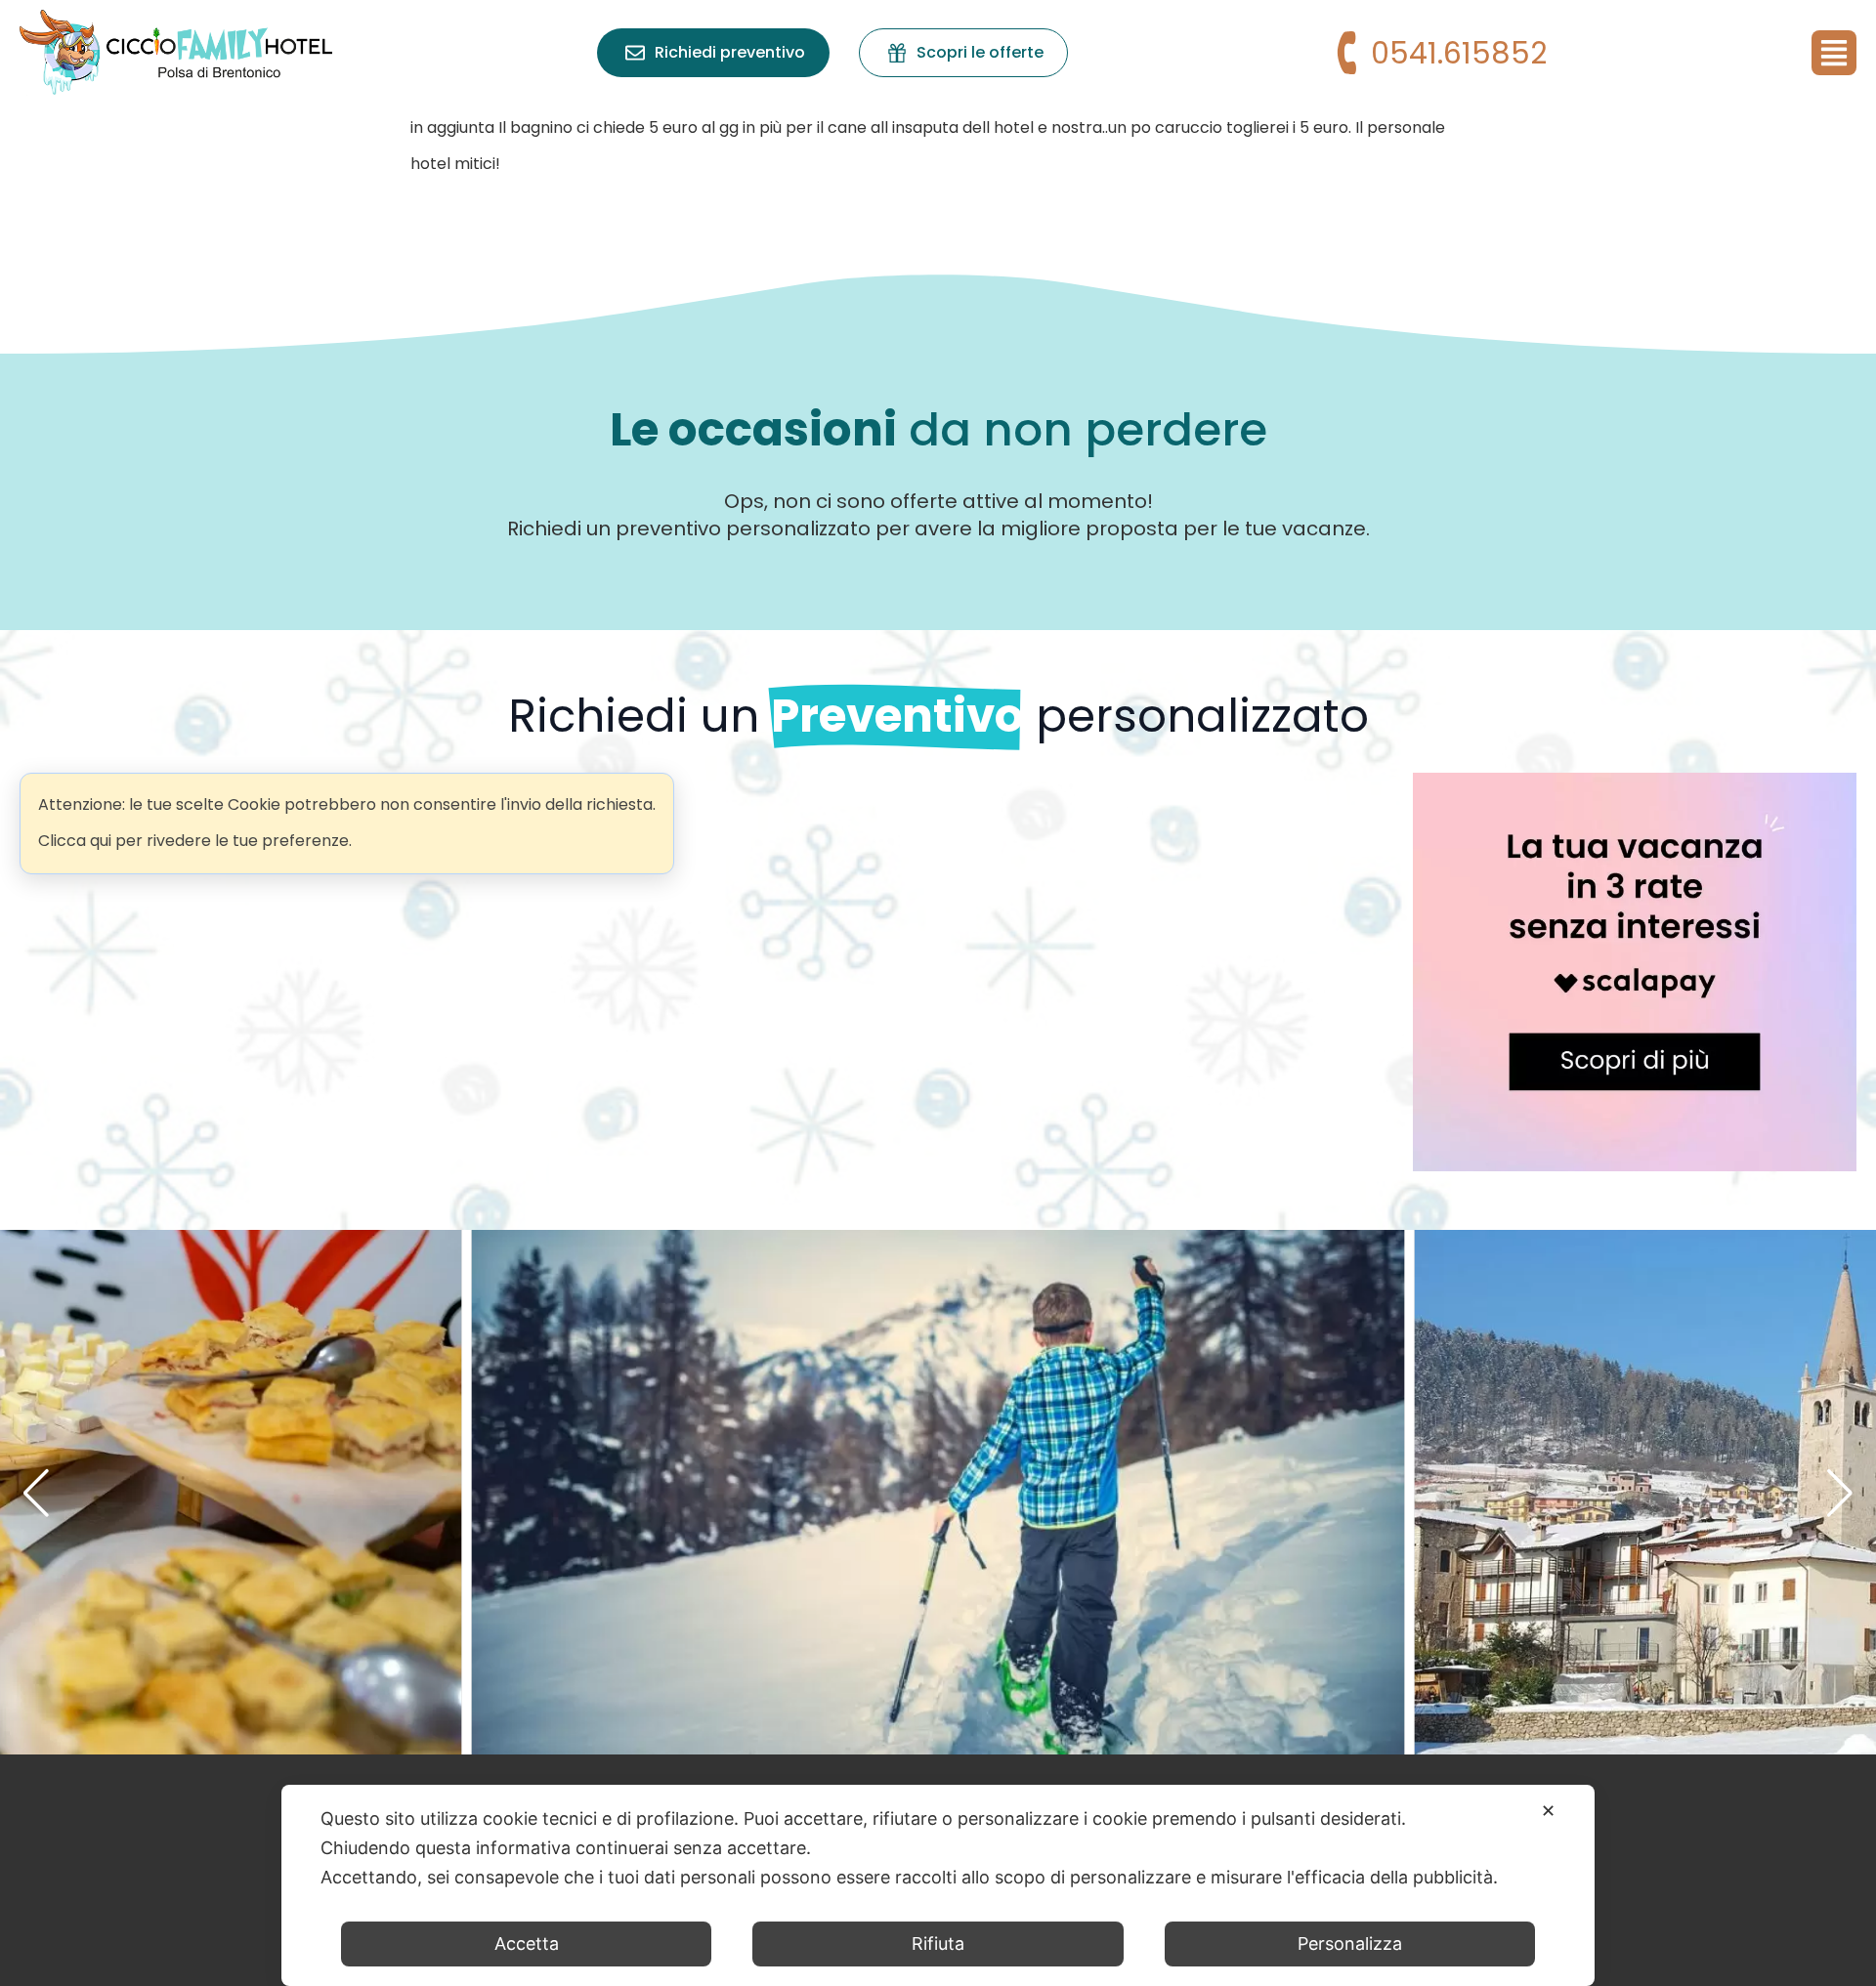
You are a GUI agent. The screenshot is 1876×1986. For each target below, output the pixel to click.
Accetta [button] (527, 1944)
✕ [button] (1548, 1811)
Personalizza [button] (1350, 1944)
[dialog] (938, 1885)
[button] (36, 1493)
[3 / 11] (938, 1492)
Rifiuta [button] (938, 1944)
